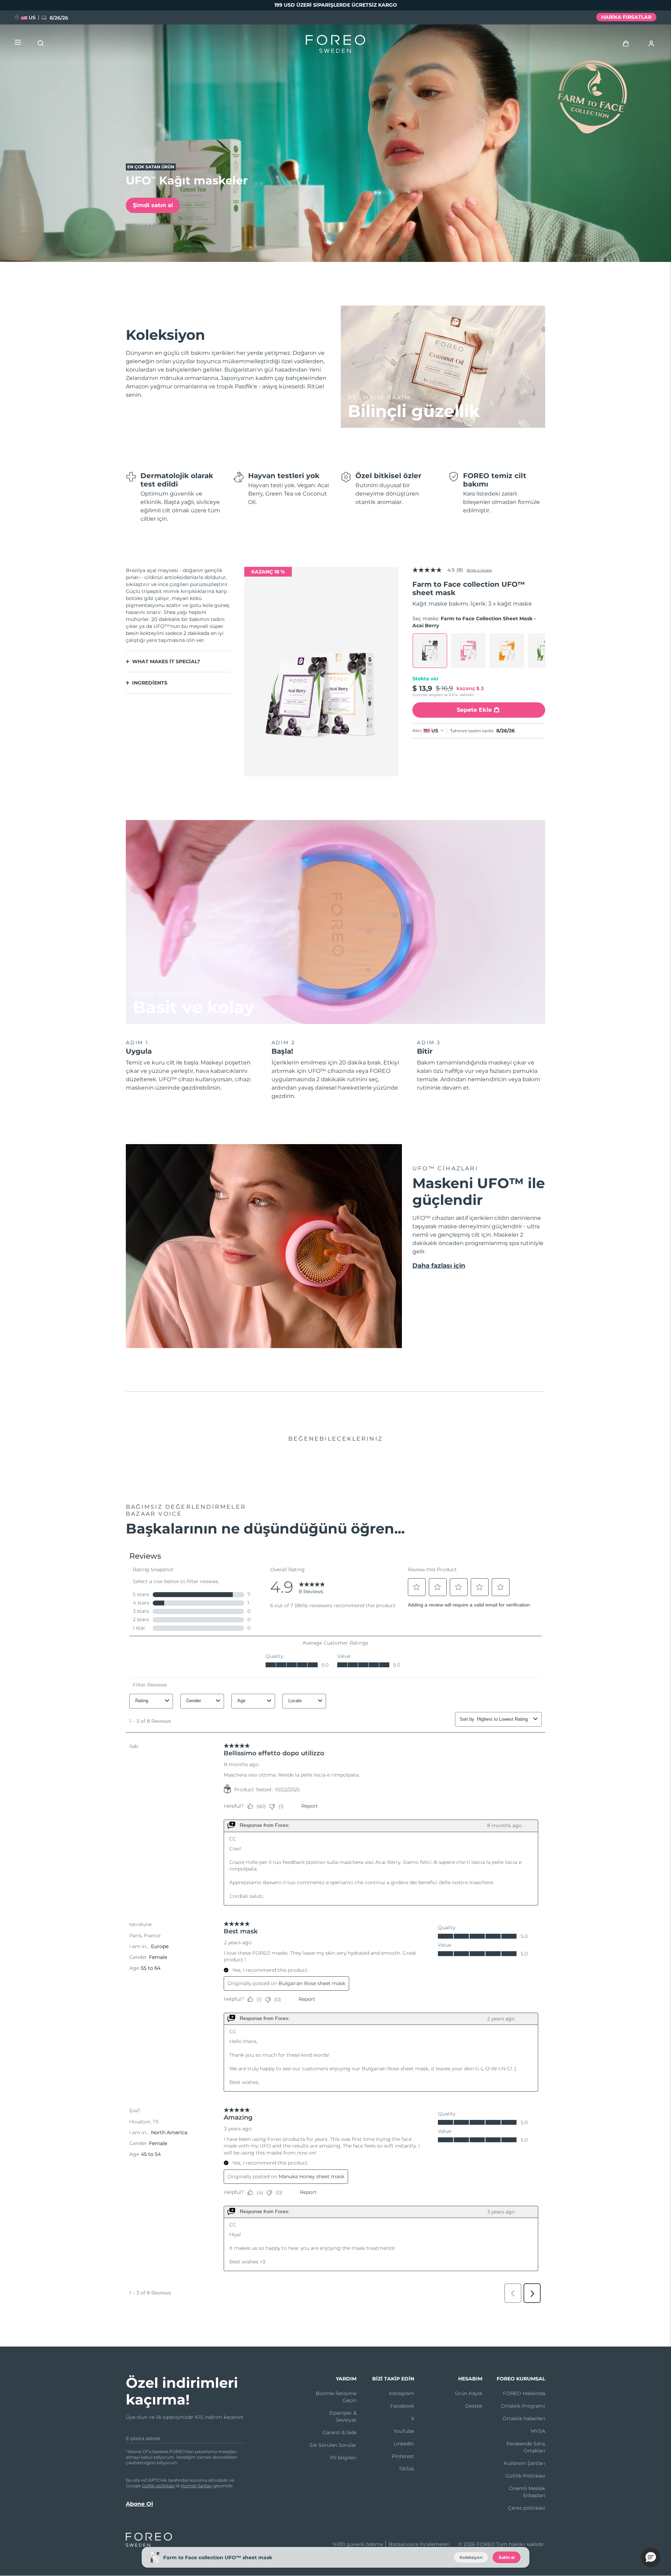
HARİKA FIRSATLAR (626, 17)
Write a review (479, 570)
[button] (651, 2557)
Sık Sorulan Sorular (333, 2445)
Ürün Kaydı (469, 2393)
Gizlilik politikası (158, 2486)
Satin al (507, 2557)
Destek (474, 2406)
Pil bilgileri (343, 2458)
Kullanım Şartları (525, 2463)
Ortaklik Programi (523, 2406)
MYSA (538, 2431)
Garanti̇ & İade (340, 2432)
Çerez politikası (527, 2508)
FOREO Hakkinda (524, 2393)
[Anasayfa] (335, 45)
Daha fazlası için (439, 1266)
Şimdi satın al (153, 205)
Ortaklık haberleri (524, 2418)
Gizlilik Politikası (525, 2476)
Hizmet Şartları (197, 2486)
